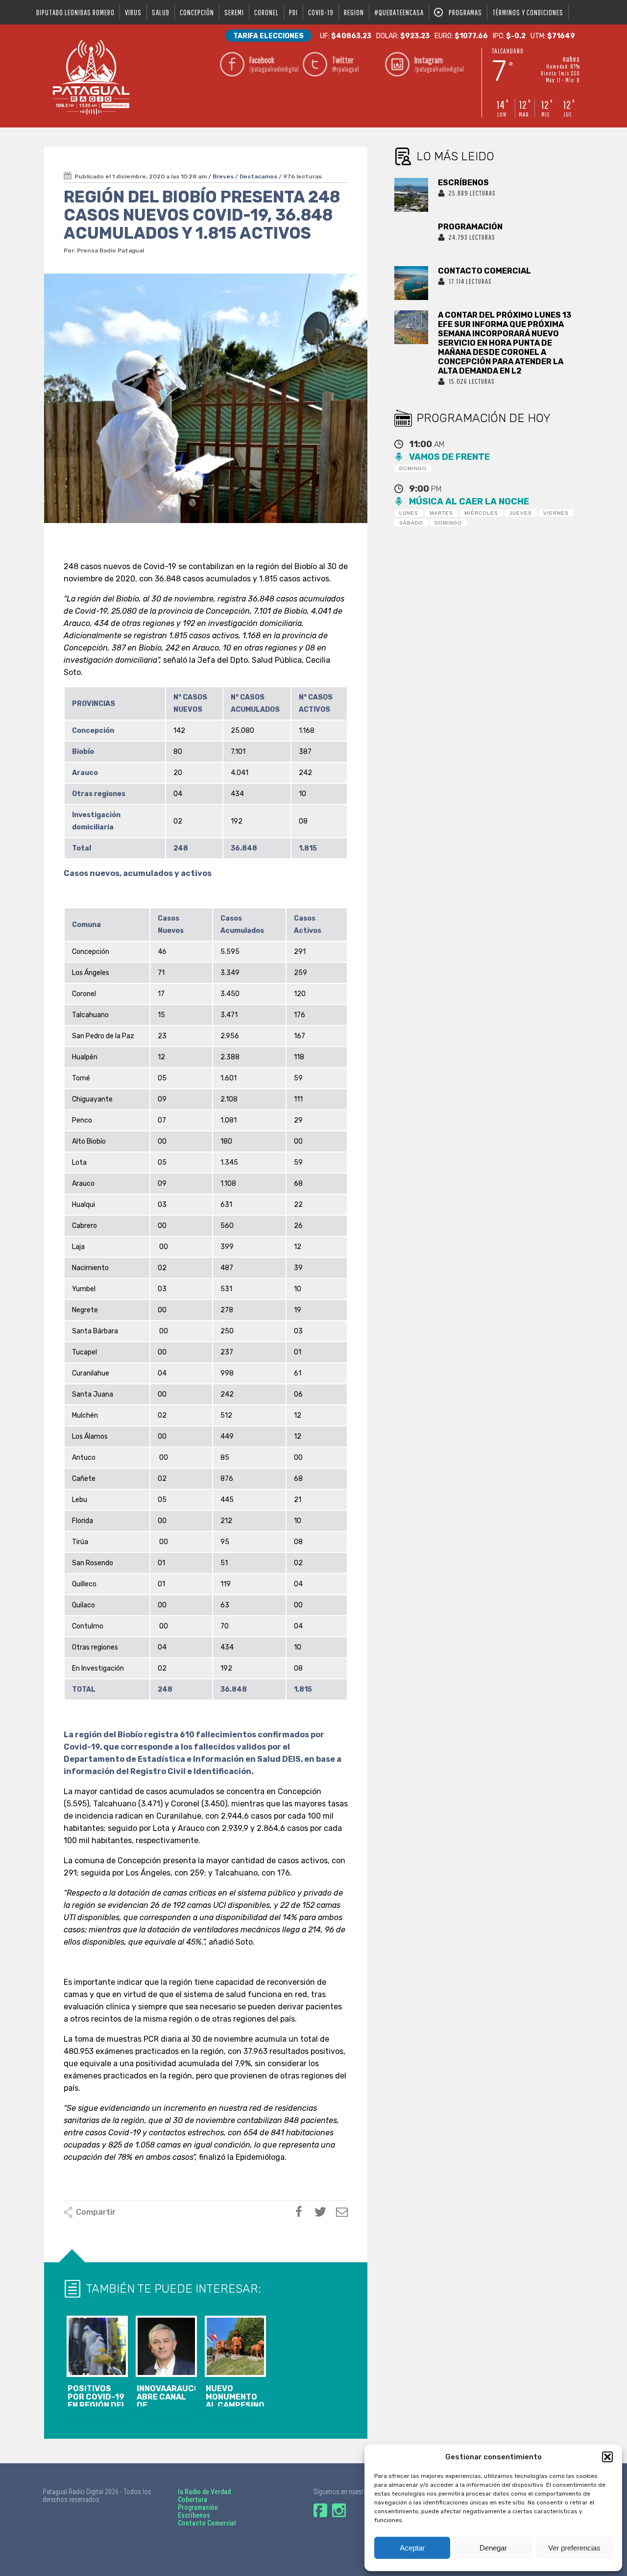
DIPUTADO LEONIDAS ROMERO (75, 12)
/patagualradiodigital (273, 64)
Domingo (413, 468)
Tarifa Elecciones (268, 36)
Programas (465, 12)
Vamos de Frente (449, 457)
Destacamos (258, 176)
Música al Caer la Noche (469, 501)
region (354, 12)
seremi (234, 12)
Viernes (556, 513)
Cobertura (193, 2500)
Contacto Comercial (207, 2523)
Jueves (521, 513)
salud (161, 12)
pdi (293, 12)
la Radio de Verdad (204, 2492)
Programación (198, 2507)
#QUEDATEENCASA (399, 12)
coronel (266, 12)
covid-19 (321, 12)
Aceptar (412, 2548)
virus (133, 12)
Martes (441, 513)
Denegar (493, 2548)
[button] (607, 2457)
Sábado (411, 523)
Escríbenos (194, 2515)
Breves (223, 176)
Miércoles (481, 513)
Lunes (409, 513)
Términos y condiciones (528, 12)
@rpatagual (346, 64)
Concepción (197, 12)
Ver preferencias (574, 2548)
